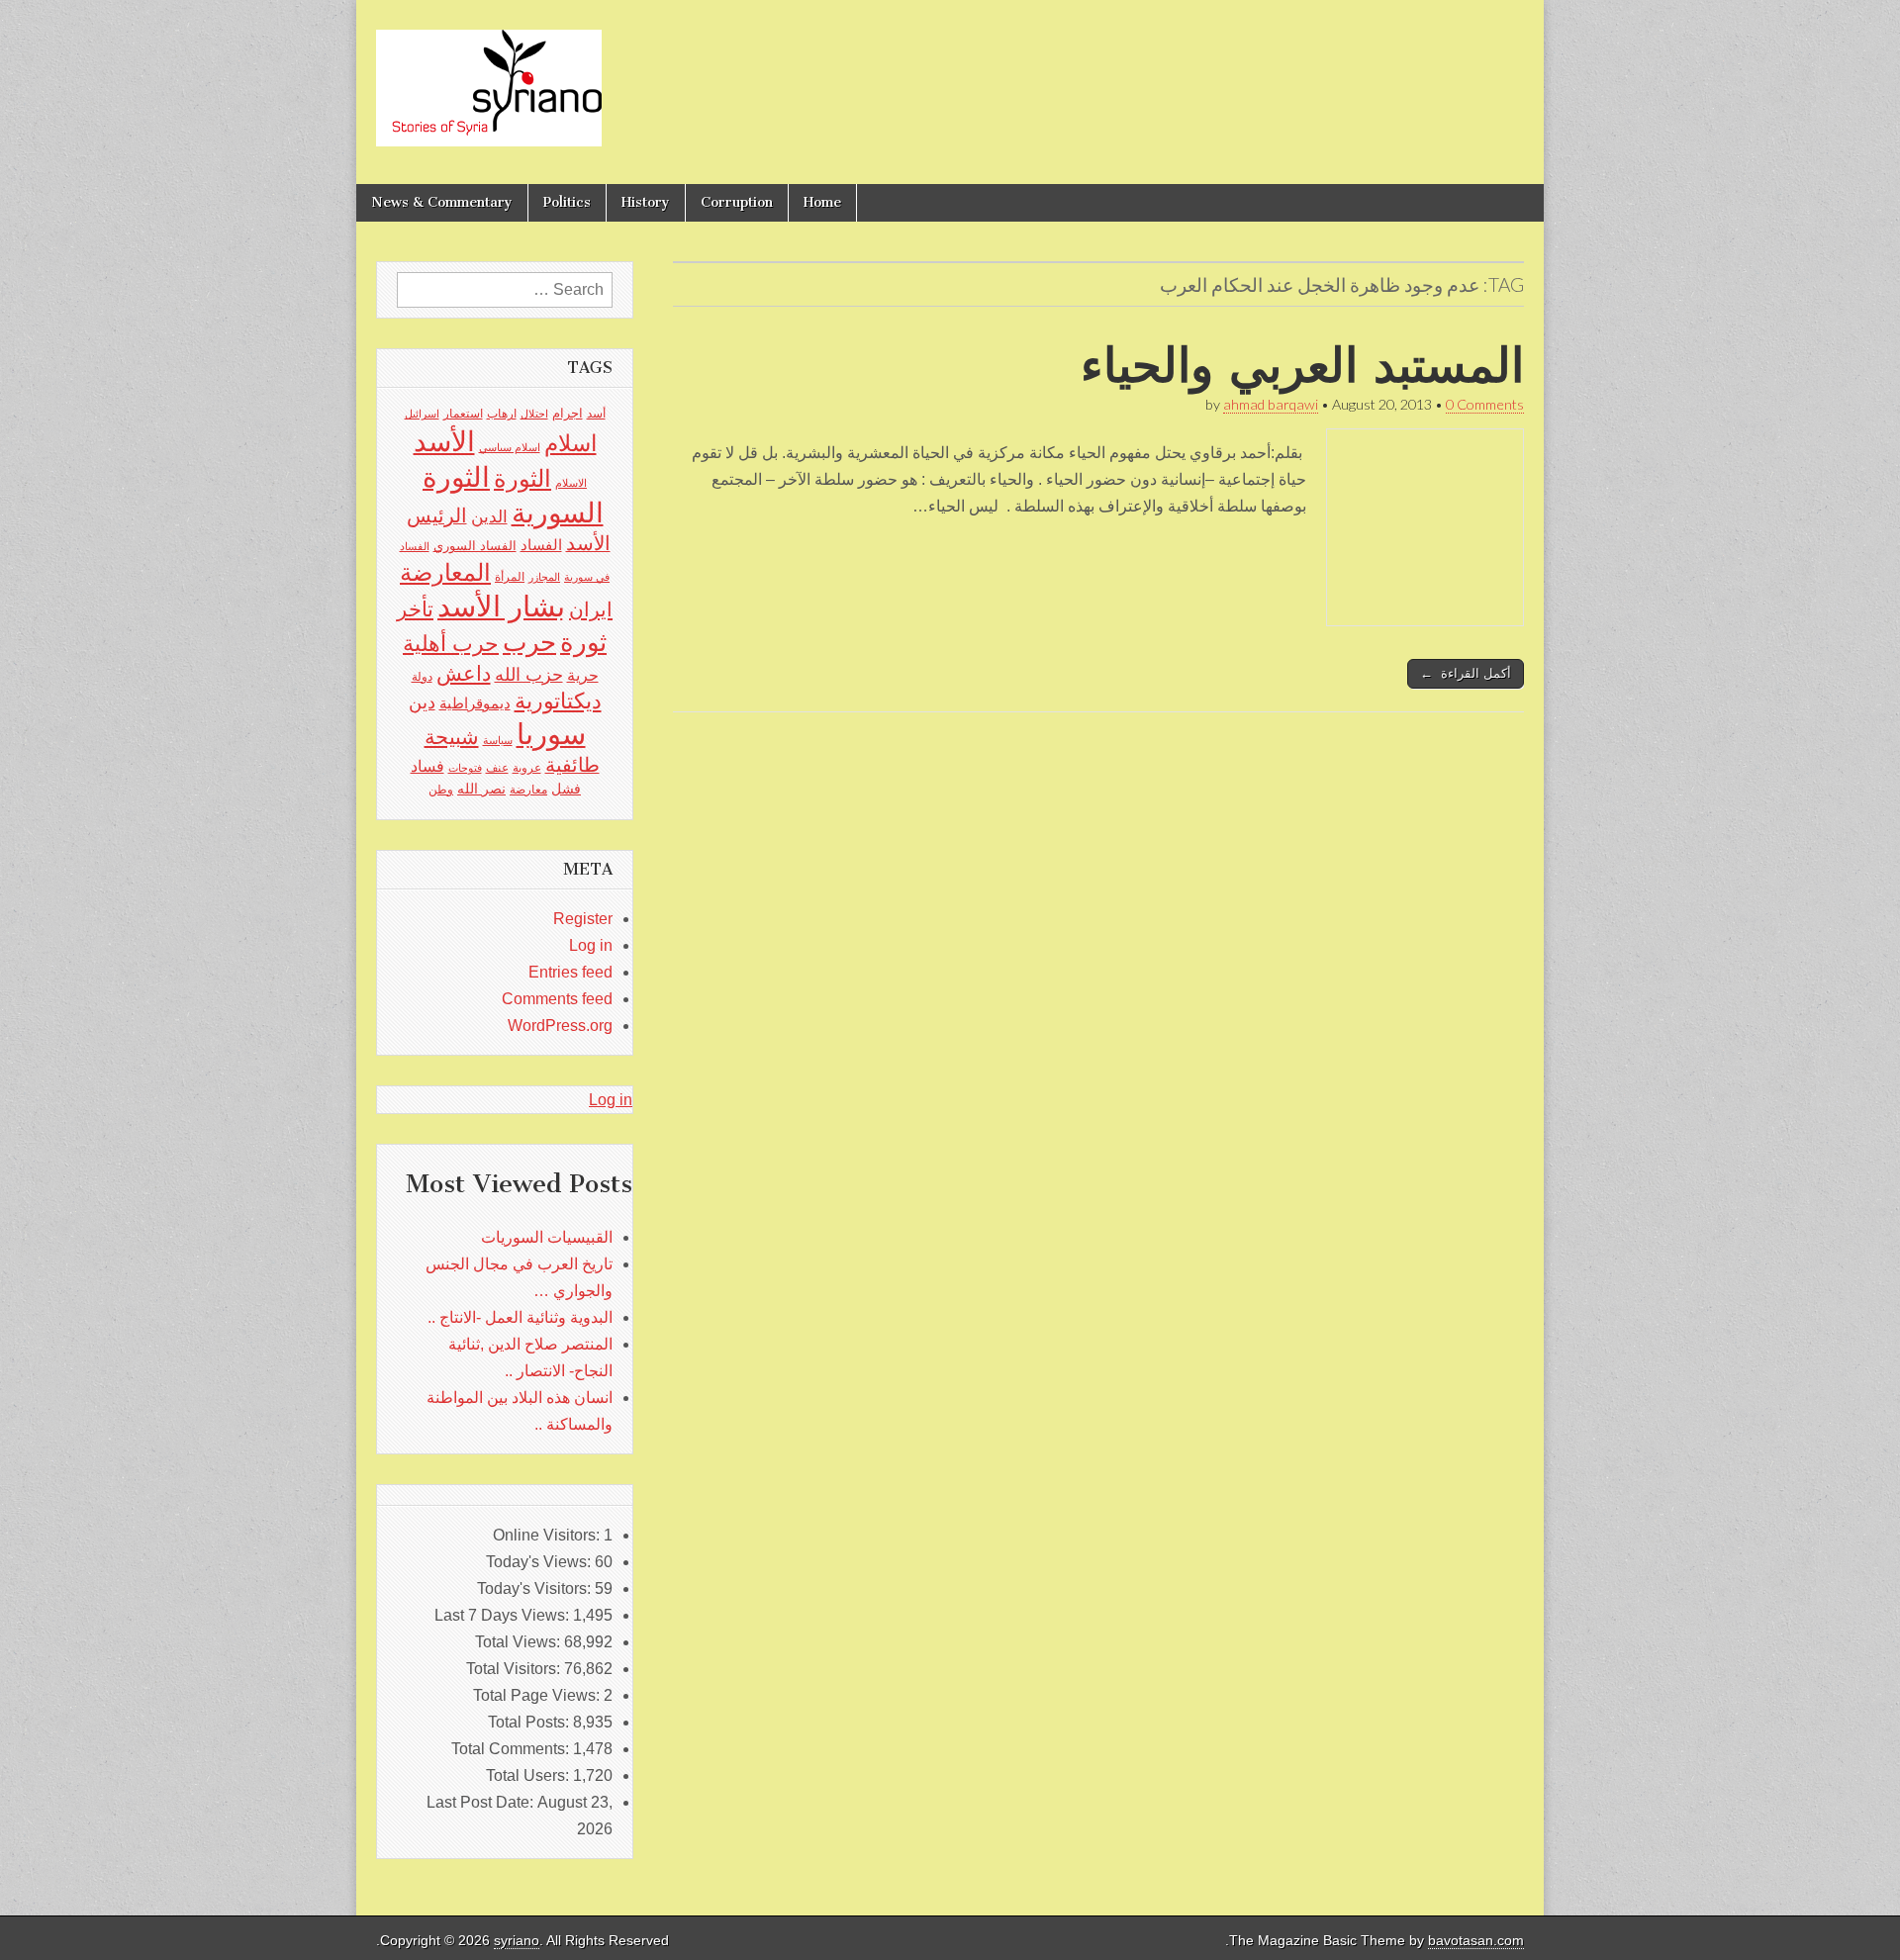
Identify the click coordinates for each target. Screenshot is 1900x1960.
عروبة (527, 768)
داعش (464, 673)
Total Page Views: (538, 1695)
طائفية (572, 765)
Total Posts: (530, 1722)
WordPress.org (560, 1026)
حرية (583, 675)
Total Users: (529, 1775)
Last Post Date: (482, 1802)
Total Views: (520, 1642)
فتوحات (465, 768)
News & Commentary (442, 202)
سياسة (498, 740)
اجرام (568, 413)
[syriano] (489, 77)
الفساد (541, 545)
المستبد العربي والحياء (1302, 365)
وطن (441, 790)
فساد (427, 766)
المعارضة (445, 572)
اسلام (570, 443)
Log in (591, 945)
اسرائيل (422, 414)
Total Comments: (512, 1749)
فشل (566, 789)
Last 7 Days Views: (504, 1615)
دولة (422, 677)
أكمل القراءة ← (1466, 673)
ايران (591, 609)
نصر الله (481, 789)
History (646, 202)
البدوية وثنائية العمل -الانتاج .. (520, 1317)
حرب (529, 642)
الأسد (444, 441)
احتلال (534, 414)
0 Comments (1485, 404)
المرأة (510, 577)
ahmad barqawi (1271, 404)
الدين (489, 517)
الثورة (522, 478)
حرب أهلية (451, 644)
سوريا (551, 734)
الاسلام (571, 483)
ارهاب (502, 414)
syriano (517, 1941)
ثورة (583, 642)
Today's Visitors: (536, 1588)
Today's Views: (540, 1562)
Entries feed (570, 972)
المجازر (544, 577)
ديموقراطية (475, 703)
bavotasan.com (1476, 1941)
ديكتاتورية (558, 701)
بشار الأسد (501, 606)
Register (583, 919)
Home (822, 202)
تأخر (415, 609)
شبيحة (452, 737)
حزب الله (529, 674)
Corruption (737, 202)
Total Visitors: (515, 1669)
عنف (497, 768)
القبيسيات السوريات (547, 1237)
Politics (567, 202)
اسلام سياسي (510, 447)
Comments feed (557, 999)
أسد (596, 414)
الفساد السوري (475, 546)
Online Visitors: (548, 1535)
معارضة (528, 790)
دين (422, 702)
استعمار (463, 414)
